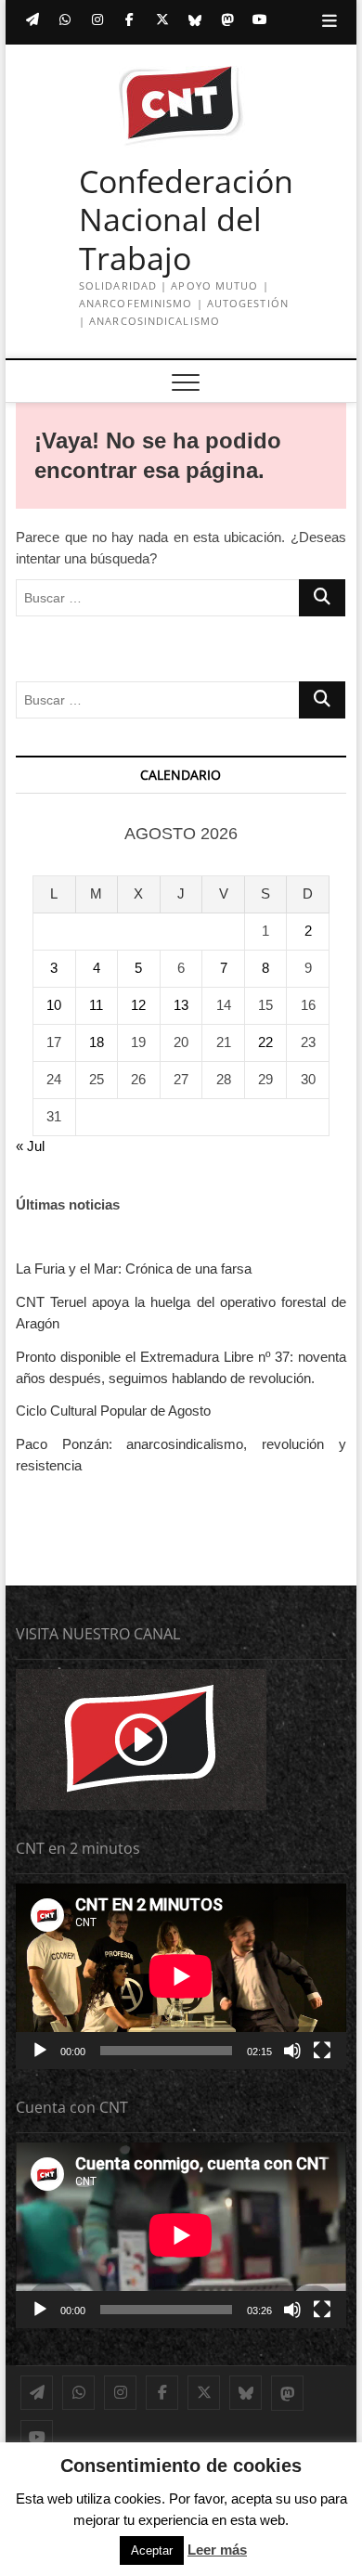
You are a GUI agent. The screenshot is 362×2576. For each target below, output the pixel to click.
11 (96, 1005)
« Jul (30, 1146)
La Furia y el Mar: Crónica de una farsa (134, 1269)
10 (54, 1005)
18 (97, 1042)
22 (265, 1042)
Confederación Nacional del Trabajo (186, 220)
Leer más (217, 2550)
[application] (181, 1976)
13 (181, 1005)
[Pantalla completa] (322, 2051)
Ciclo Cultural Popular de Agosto (113, 1411)
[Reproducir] (40, 2051)
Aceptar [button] (152, 2550)
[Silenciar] (292, 2051)
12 (138, 1005)
